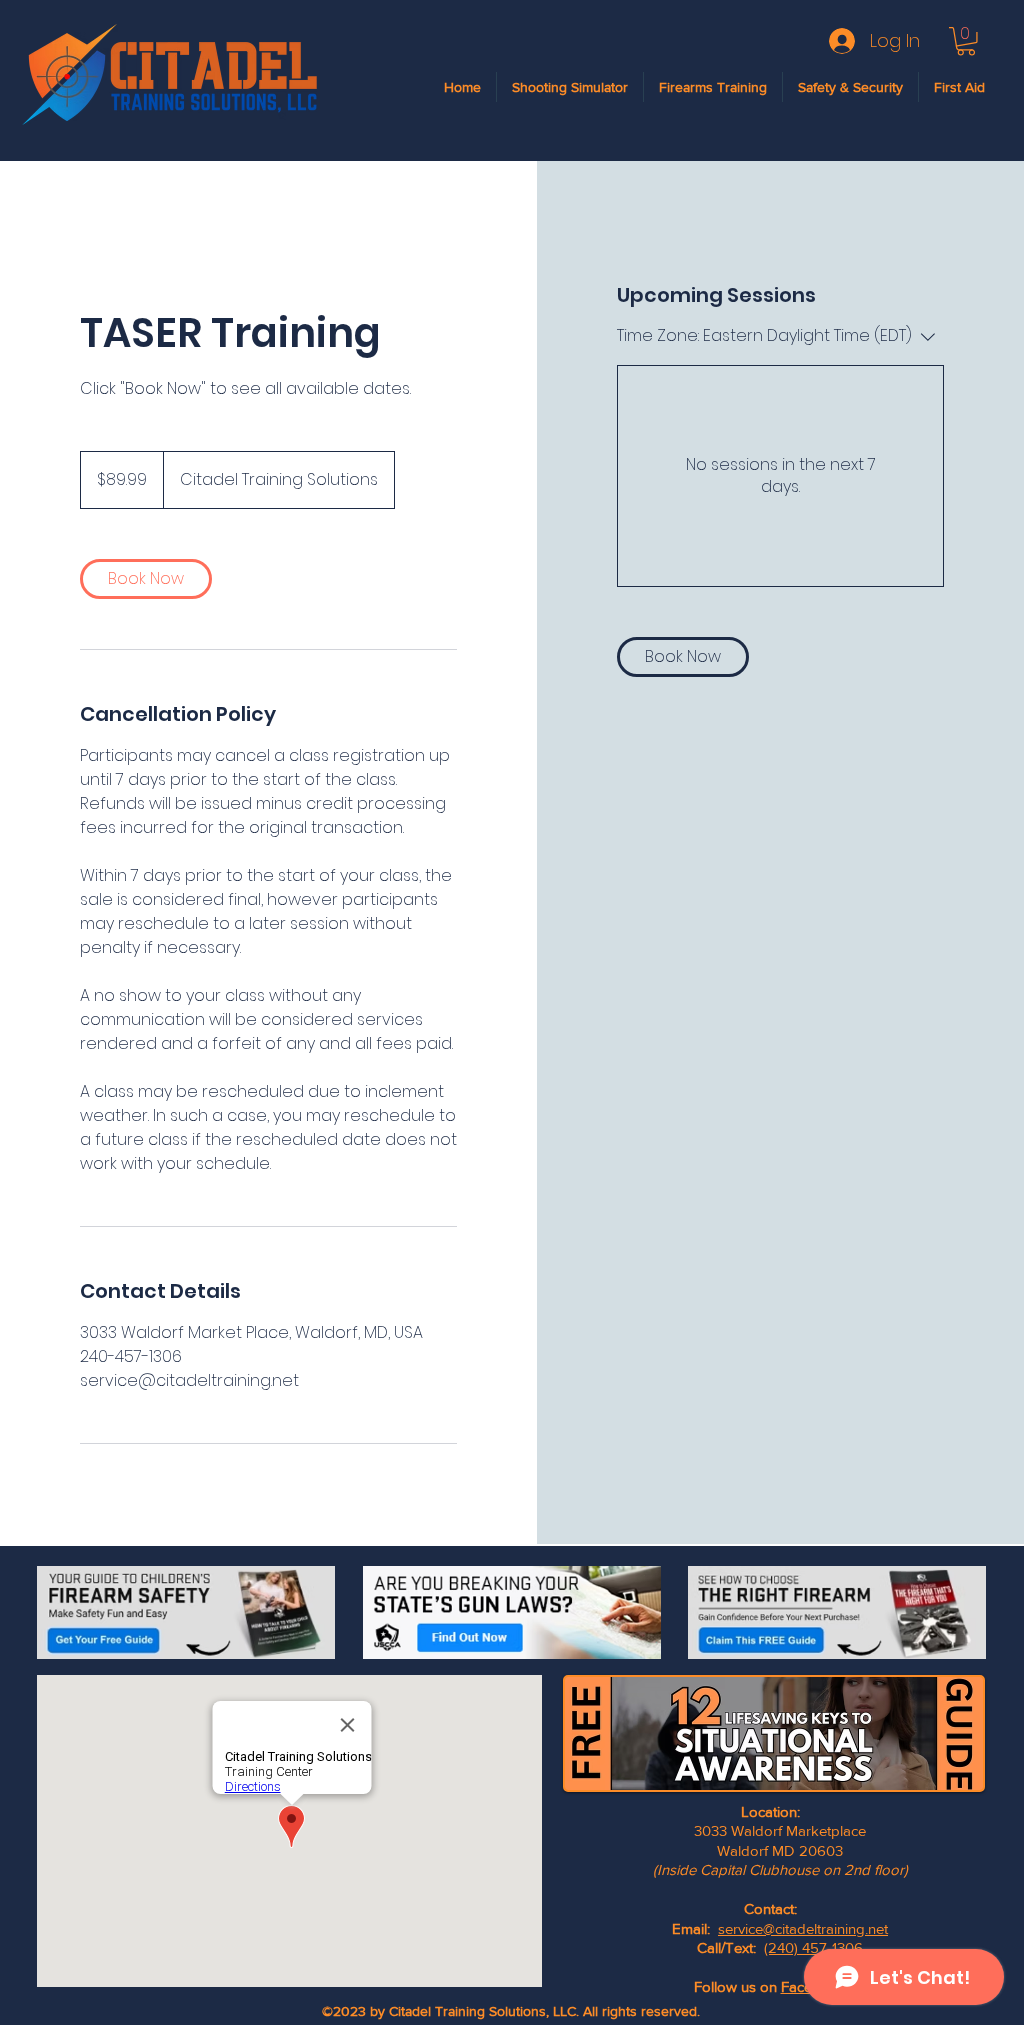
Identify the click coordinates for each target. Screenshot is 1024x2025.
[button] (966, 41)
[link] (146, 579)
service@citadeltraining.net (803, 1928)
